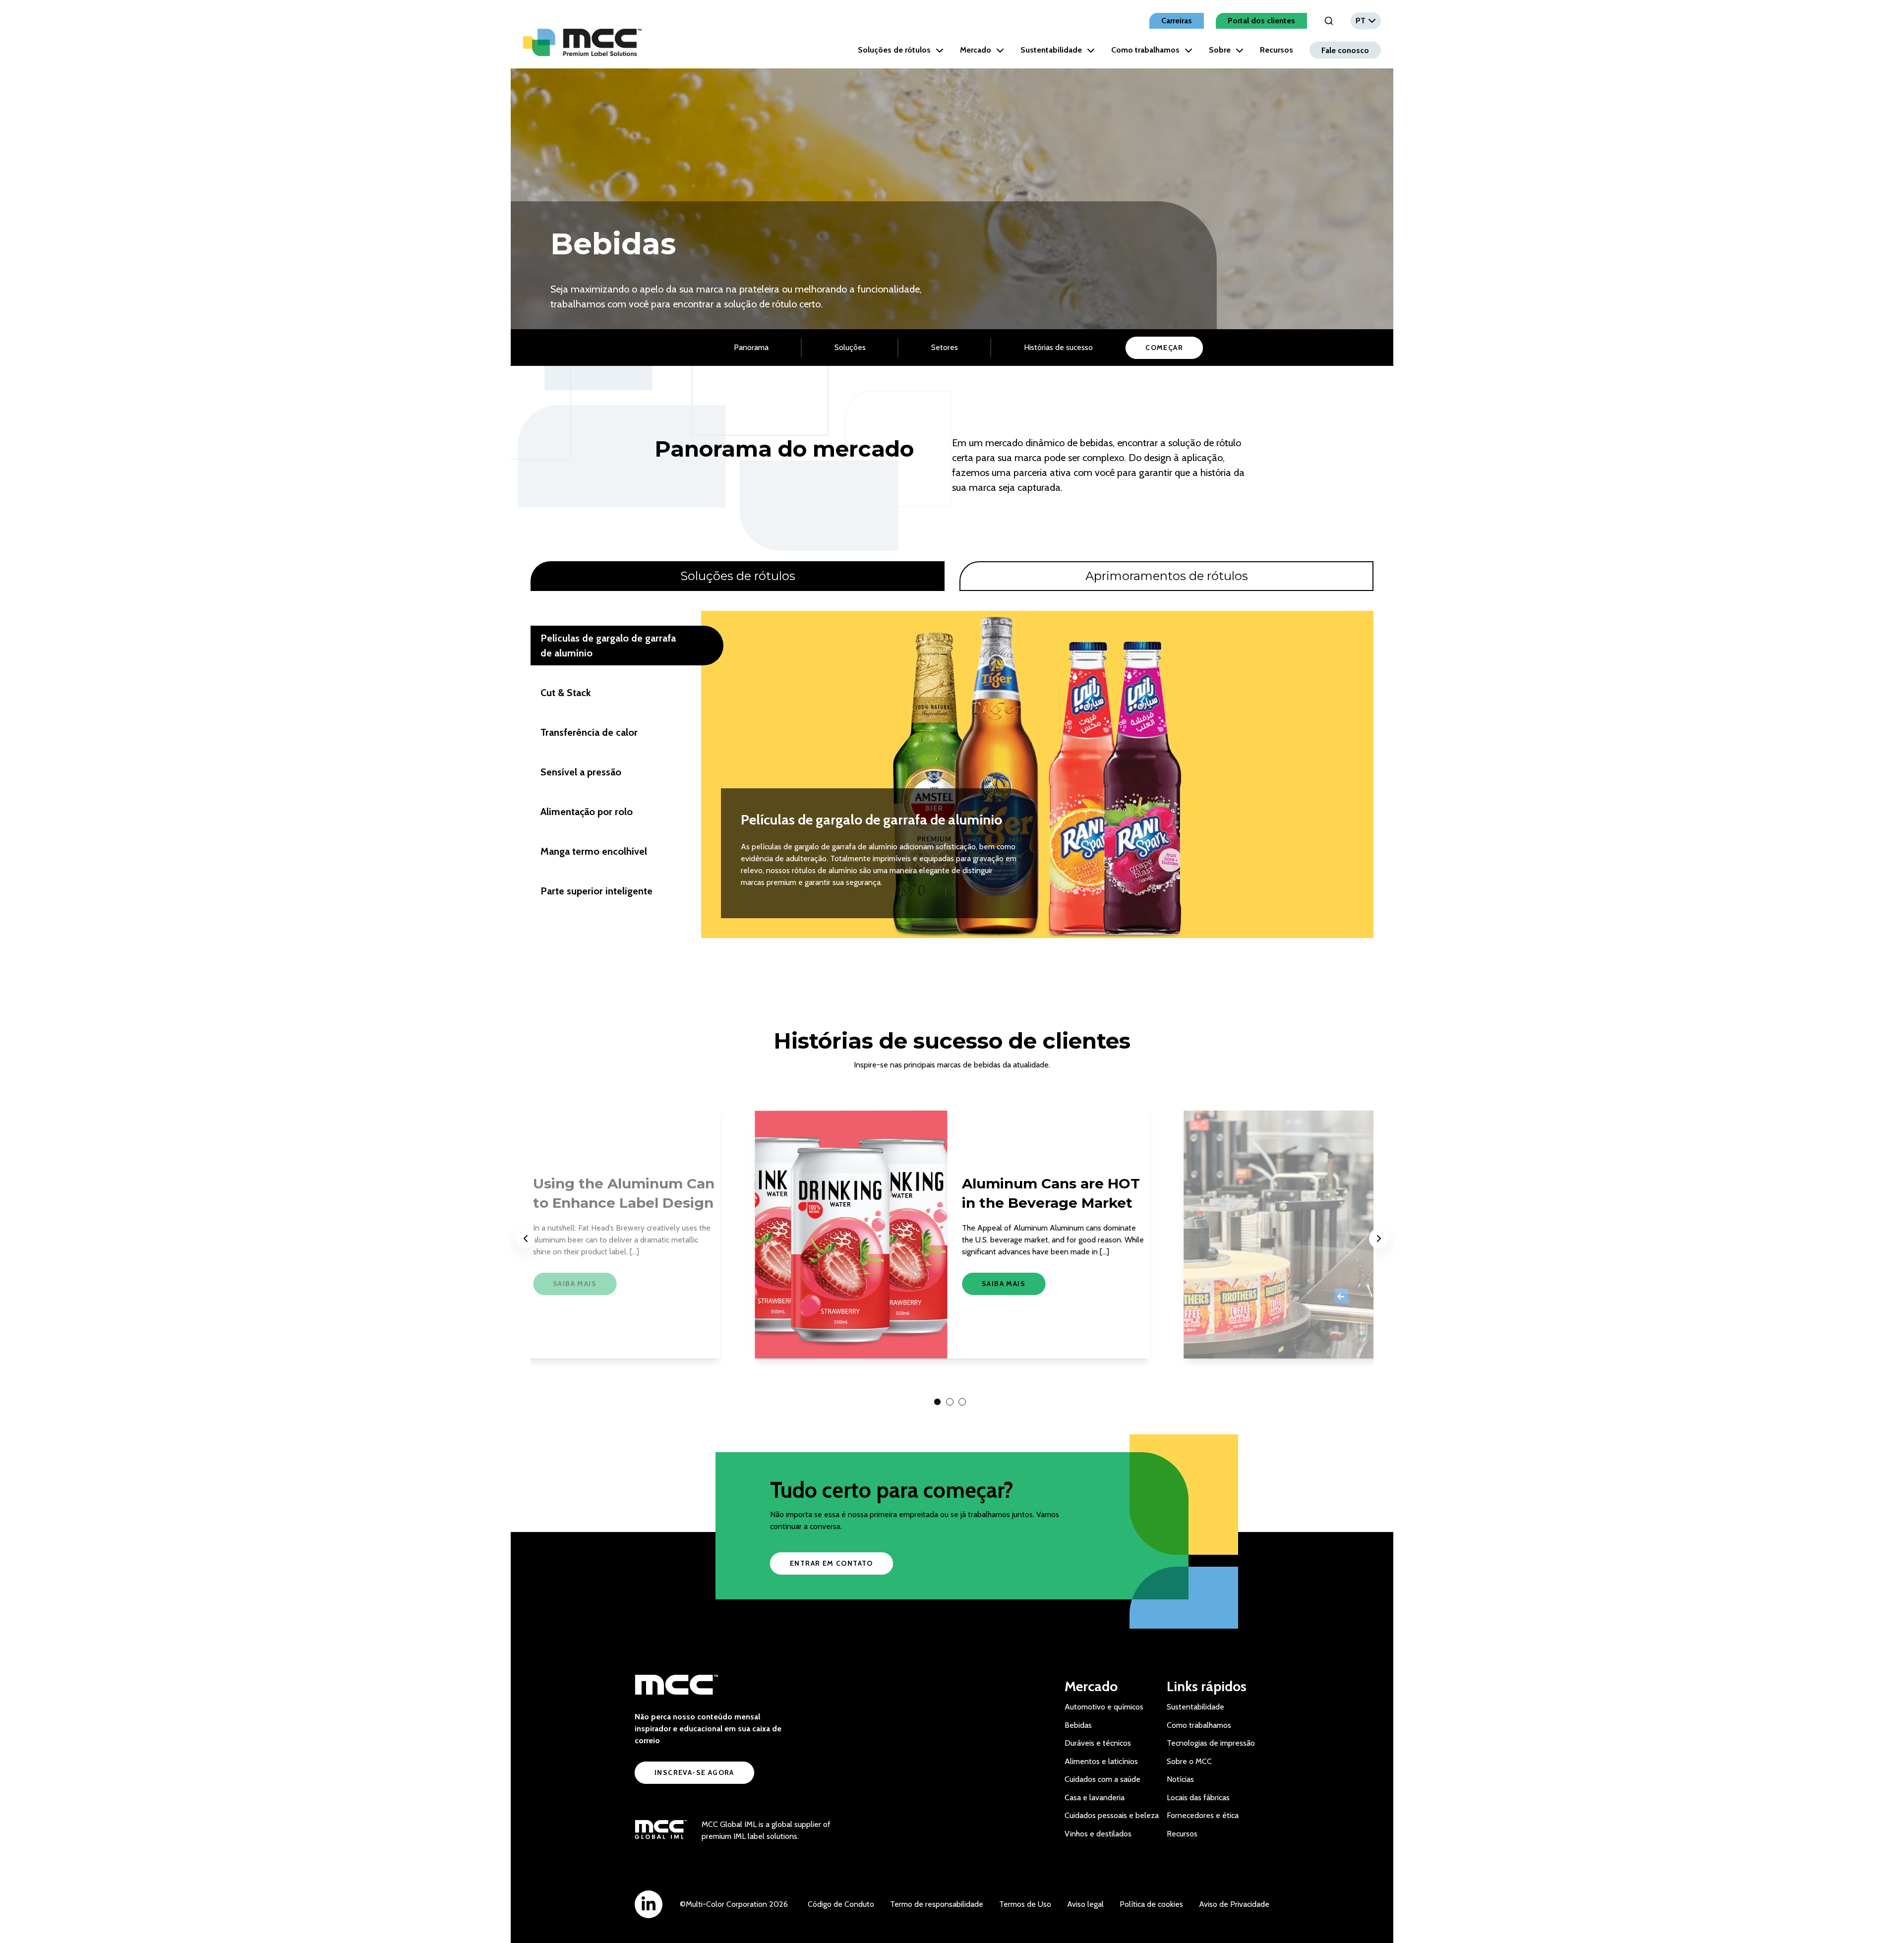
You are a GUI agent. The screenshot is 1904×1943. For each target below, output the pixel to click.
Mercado (976, 50)
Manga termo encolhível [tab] (594, 851)
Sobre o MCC (1189, 1761)
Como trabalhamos (1145, 50)
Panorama (751, 347)
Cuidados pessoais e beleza (1112, 1815)
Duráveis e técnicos (1098, 1743)
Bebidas (1078, 1725)
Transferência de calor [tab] (589, 732)
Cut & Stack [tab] (566, 693)
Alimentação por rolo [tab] (587, 812)
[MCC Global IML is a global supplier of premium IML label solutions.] (661, 1830)
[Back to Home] (582, 42)
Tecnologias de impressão (1211, 1743)
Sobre (1220, 50)
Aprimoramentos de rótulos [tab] (1167, 576)
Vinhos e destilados (1098, 1834)
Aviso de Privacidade (1234, 1904)
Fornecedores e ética (1203, 1815)
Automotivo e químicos (1104, 1707)
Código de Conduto (841, 1904)
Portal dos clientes (1261, 21)
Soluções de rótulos (894, 50)
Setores (945, 347)
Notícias (1180, 1779)
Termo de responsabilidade (937, 1904)
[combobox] (1366, 21)
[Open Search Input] (1329, 21)
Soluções (850, 347)
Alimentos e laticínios (1101, 1761)
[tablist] (952, 576)
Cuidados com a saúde (1102, 1779)
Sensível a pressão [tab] (581, 772)
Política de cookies (1151, 1904)
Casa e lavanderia (1095, 1797)
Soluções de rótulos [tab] (738, 576)
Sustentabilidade (1051, 50)
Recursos (1277, 50)
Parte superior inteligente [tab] (596, 891)
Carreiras (1177, 21)
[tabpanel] (952, 774)
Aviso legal (1085, 1904)
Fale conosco (1345, 50)
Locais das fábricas (1198, 1797)
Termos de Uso (1025, 1904)
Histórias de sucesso (1058, 347)
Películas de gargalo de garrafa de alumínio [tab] (608, 646)
